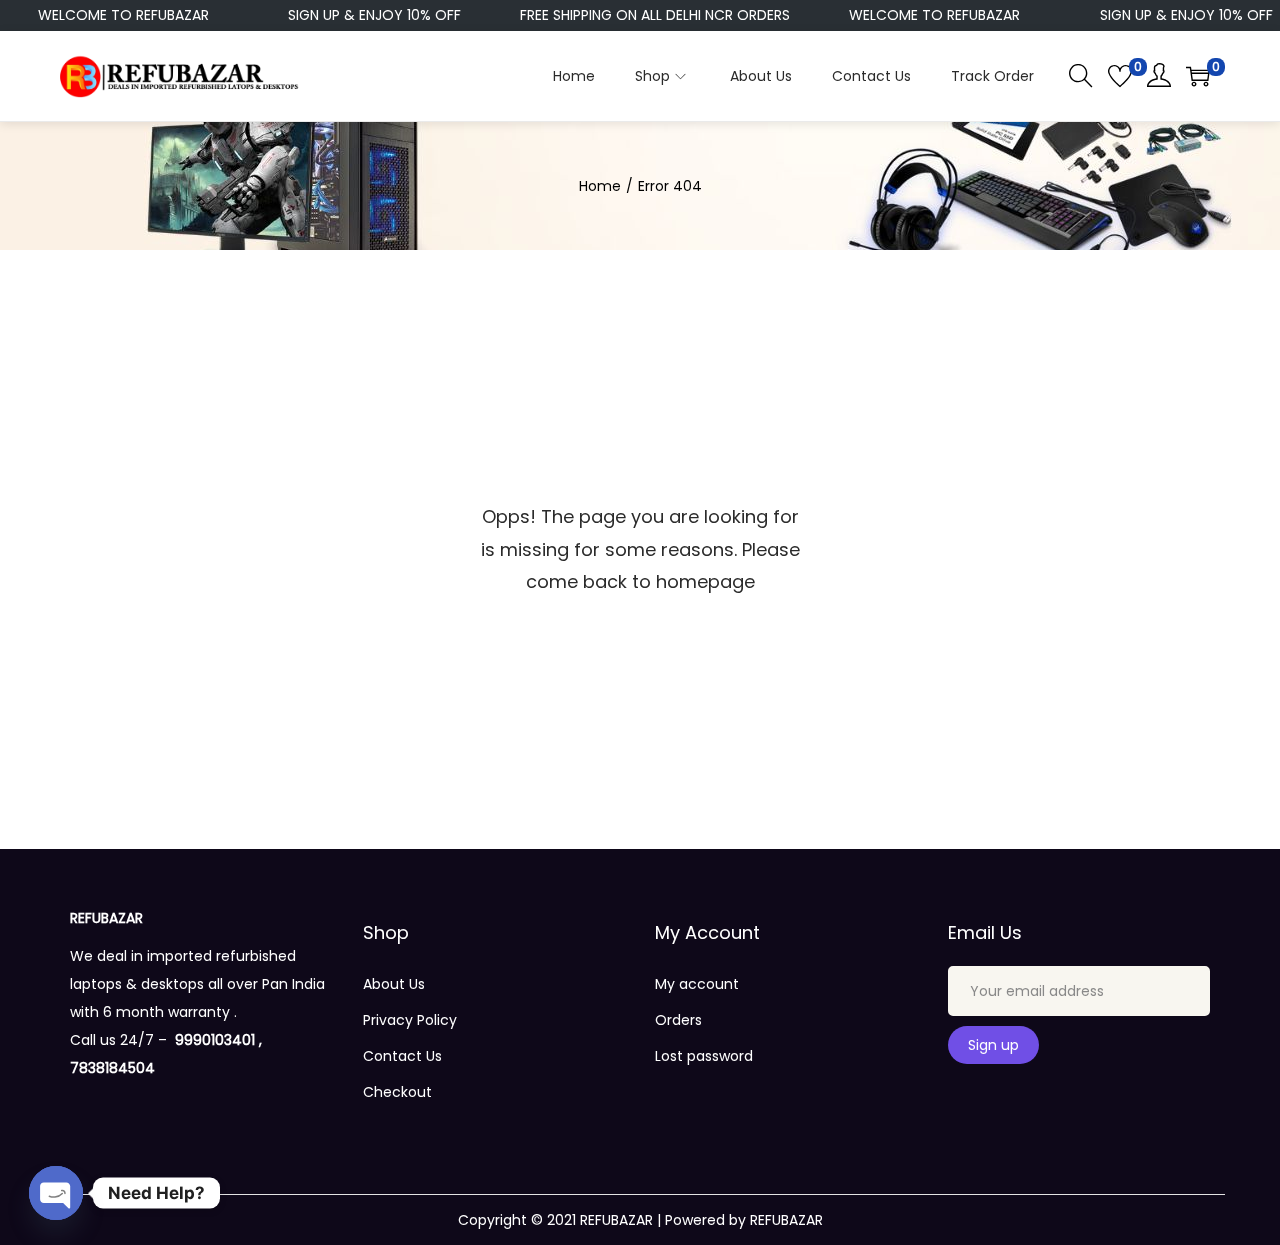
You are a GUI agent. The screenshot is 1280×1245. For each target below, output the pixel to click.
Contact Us (402, 1056)
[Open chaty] (56, 1193)
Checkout (397, 1092)
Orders (678, 1020)
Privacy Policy (410, 1020)
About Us (394, 984)
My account (697, 984)
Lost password (704, 1056)
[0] (1120, 76)
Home (600, 186)
